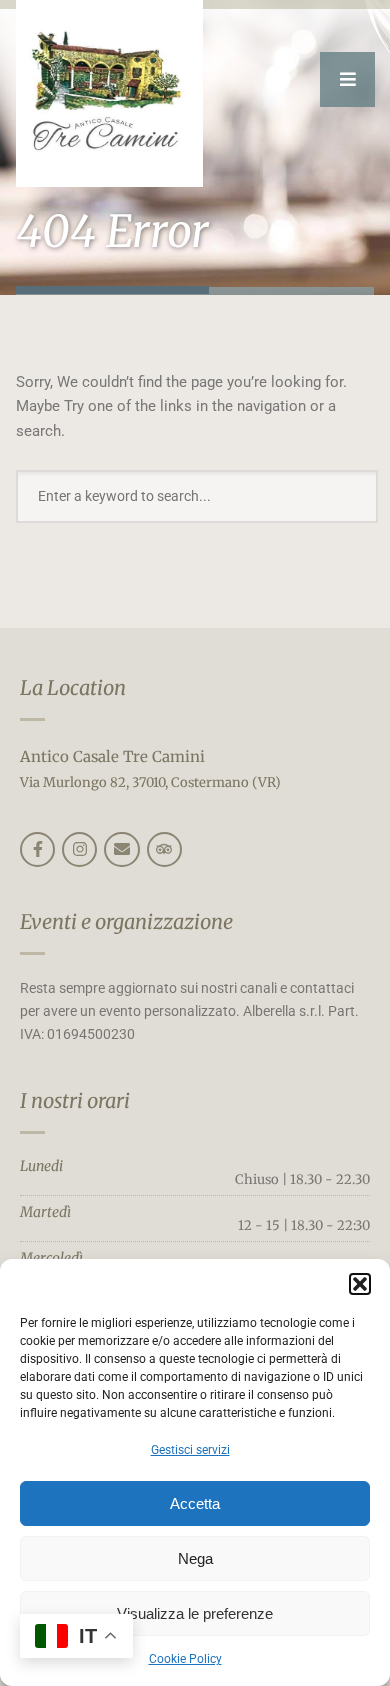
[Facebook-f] (37, 849)
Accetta (195, 1503)
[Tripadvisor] (164, 849)
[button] (360, 1284)
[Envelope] (121, 849)
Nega (195, 1558)
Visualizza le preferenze (195, 1613)
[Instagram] (79, 849)
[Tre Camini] (109, 93)
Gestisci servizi (190, 1450)
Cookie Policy (185, 1659)
